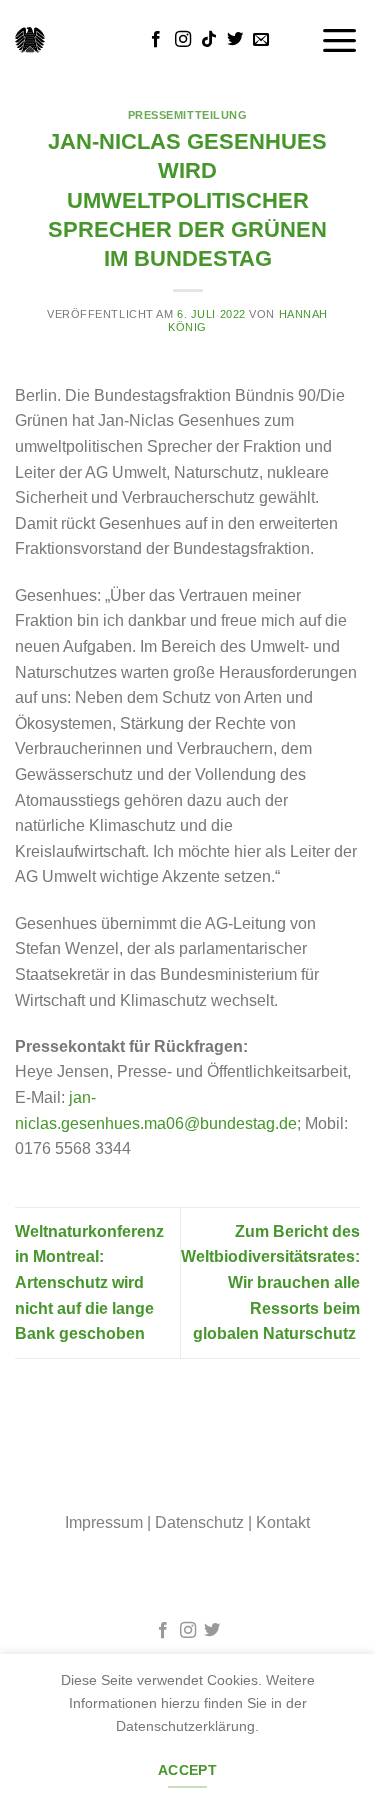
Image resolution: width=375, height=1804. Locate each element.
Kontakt (283, 1522)
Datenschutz (199, 1522)
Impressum (104, 1522)
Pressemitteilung (188, 115)
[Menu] (340, 39)
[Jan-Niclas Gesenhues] (30, 40)
